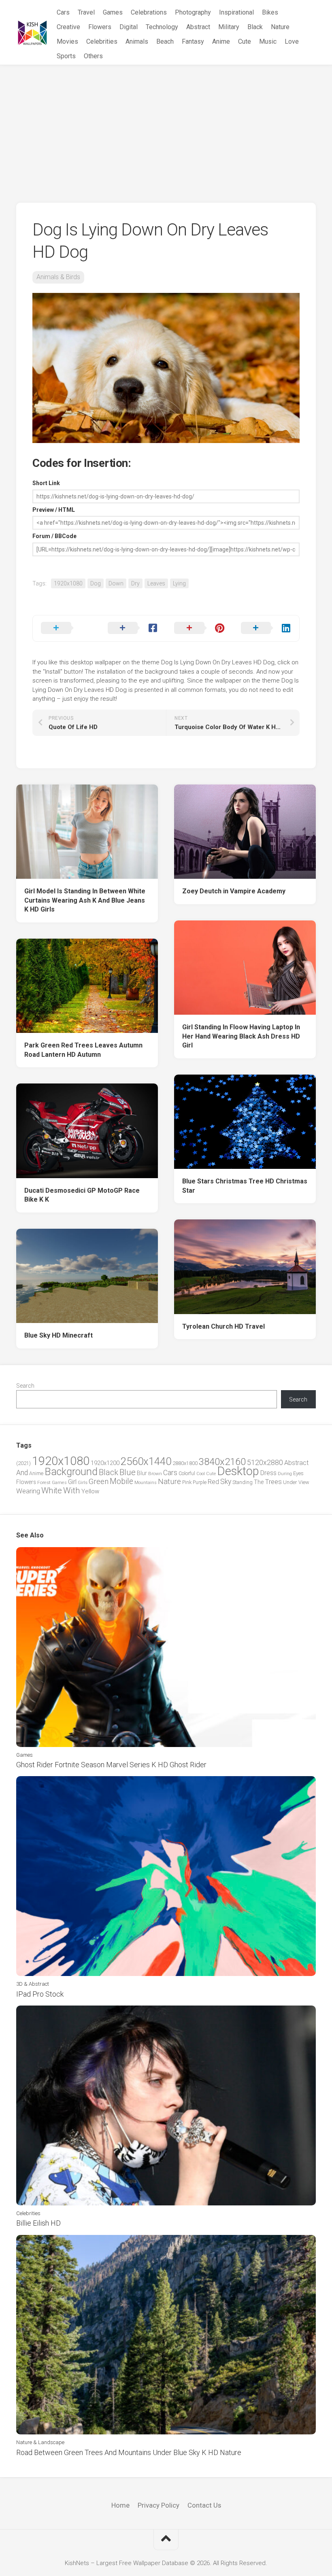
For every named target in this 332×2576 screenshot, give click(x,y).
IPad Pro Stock (40, 1994)
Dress (268, 1473)
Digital (129, 27)
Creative (68, 27)
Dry (135, 583)
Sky (226, 1482)
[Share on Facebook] (133, 628)
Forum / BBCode (54, 536)
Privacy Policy (159, 2505)
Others (93, 56)
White (52, 1490)
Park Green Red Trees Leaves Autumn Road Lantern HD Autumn (83, 1050)
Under (290, 1482)
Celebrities (102, 41)
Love (292, 41)
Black (255, 27)
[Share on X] (66, 628)
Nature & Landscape (40, 2442)
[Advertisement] (166, 126)
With (72, 1490)
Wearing (28, 1491)
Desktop (238, 1471)
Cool (201, 1474)
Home (120, 2505)
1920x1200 (105, 1463)
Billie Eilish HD (38, 2223)
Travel (86, 12)
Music (268, 41)
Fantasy (193, 41)
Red (213, 1482)
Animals (137, 41)
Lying (179, 583)
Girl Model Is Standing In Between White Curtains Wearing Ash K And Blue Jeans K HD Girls (85, 900)
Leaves (156, 583)
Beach (165, 41)
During (285, 1474)
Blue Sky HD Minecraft (59, 1335)
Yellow (90, 1491)
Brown (155, 1474)
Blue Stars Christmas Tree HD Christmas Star (245, 1186)
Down (116, 583)
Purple (200, 1482)
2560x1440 (146, 1461)
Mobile (121, 1481)
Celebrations (149, 12)
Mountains (146, 1483)
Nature (280, 27)
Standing (243, 1482)
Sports (66, 56)
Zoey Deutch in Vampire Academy (234, 891)
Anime (221, 41)
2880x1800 (185, 1463)
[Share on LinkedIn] (266, 628)
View (304, 1482)
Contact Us (204, 2505)
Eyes (298, 1473)
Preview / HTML (54, 510)
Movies (67, 41)
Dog (96, 583)
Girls (83, 1482)
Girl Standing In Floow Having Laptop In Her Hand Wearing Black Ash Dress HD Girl (241, 1036)
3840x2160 (222, 1462)
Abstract (198, 27)
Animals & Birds (58, 277)
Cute (245, 41)
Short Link (46, 483)
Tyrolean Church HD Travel (223, 1326)
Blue (128, 1472)
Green (99, 1481)
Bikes (270, 12)
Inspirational (236, 12)
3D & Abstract (33, 1984)
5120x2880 (265, 1463)
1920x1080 (68, 583)
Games (113, 12)
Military (229, 27)
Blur (142, 1473)
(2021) (23, 1463)
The (259, 1482)
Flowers (100, 27)
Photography (193, 12)
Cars (63, 12)
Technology (162, 27)
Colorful (187, 1474)
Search (25, 1386)
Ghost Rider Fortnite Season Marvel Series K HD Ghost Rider (111, 1765)
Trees (273, 1482)
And (22, 1473)
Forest (44, 1482)
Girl (72, 1482)
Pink (187, 1482)
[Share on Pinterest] (199, 628)
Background (71, 1472)
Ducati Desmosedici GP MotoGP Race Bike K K (82, 1195)
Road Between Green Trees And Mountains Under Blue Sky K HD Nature (129, 2452)
